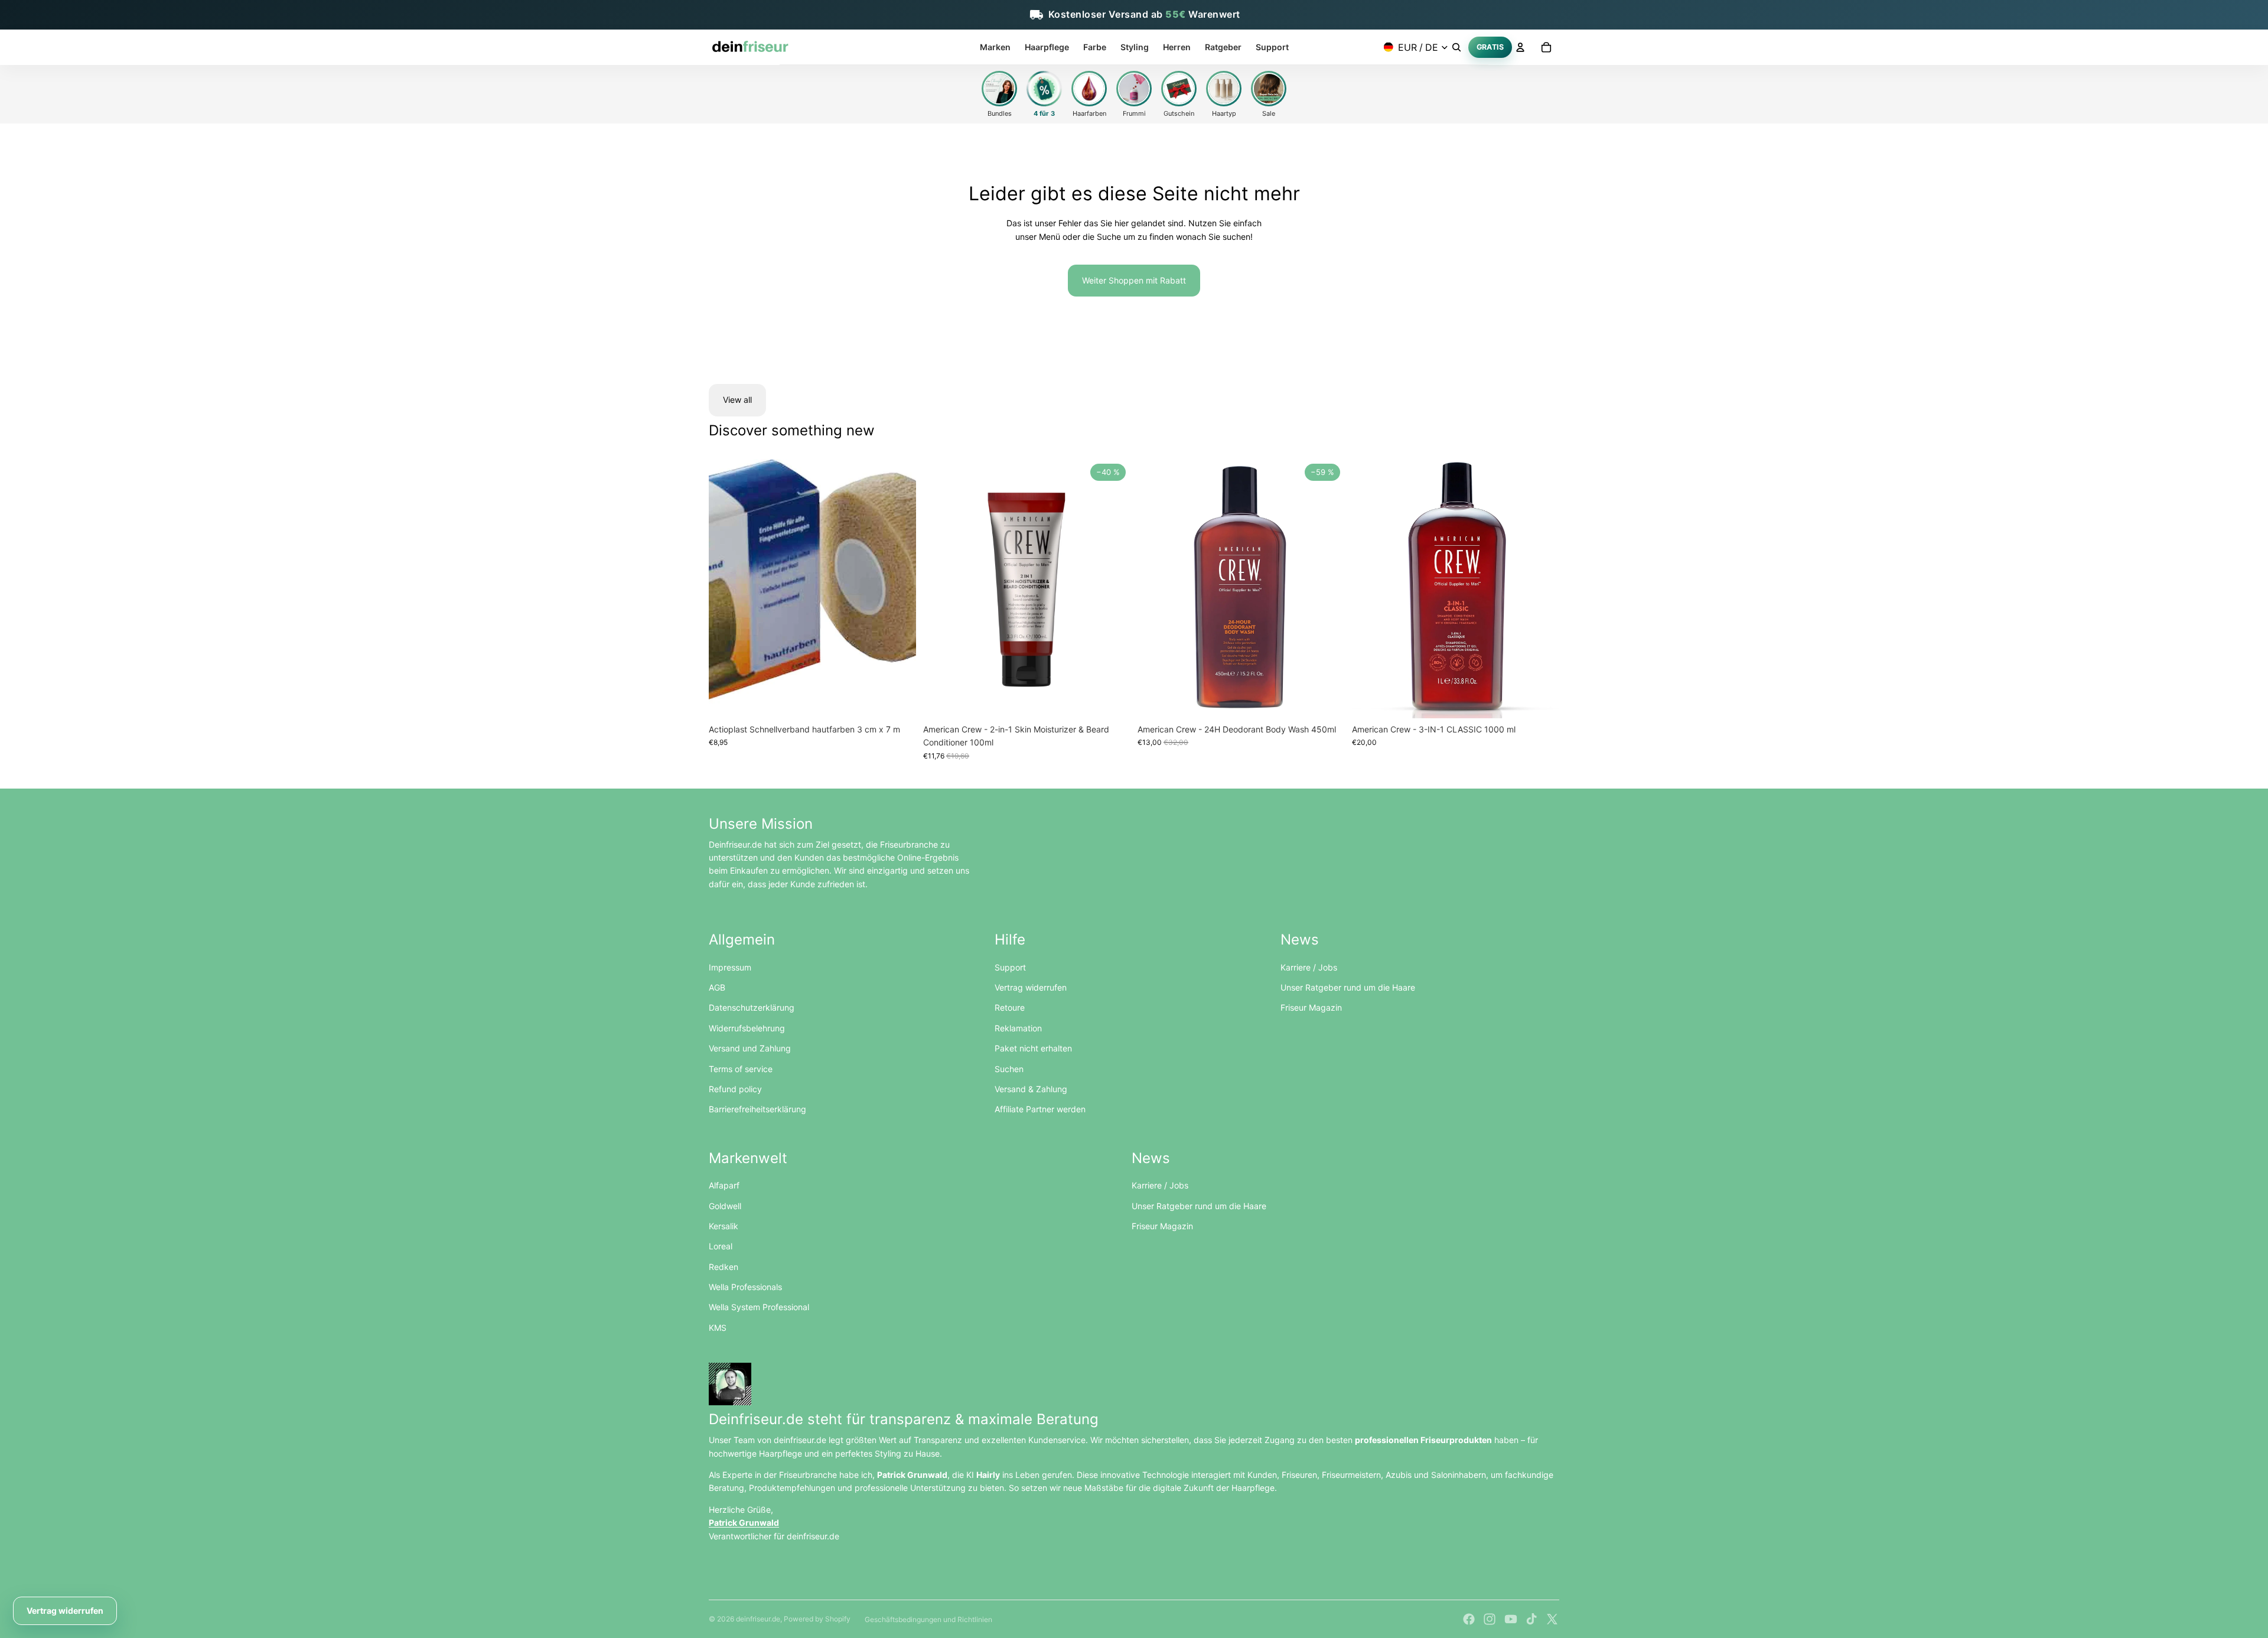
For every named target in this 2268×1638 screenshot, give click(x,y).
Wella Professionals (745, 1287)
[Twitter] (1552, 1619)
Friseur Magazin (1311, 1007)
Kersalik (724, 1226)
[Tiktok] (1531, 1619)
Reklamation (1018, 1028)
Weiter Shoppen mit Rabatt (1134, 280)
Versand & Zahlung (1031, 1089)
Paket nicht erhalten (1033, 1048)
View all (737, 400)
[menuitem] (995, 47)
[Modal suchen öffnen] (1456, 47)
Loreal (721, 1246)
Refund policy (735, 1089)
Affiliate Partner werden (1040, 1109)
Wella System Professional (759, 1307)
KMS (718, 1328)
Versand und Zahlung (750, 1048)
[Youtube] (1511, 1619)
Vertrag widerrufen (1031, 987)
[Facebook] (1469, 1619)
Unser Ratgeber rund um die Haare (1348, 987)
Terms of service (741, 1069)
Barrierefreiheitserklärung (757, 1109)
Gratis (1490, 46)
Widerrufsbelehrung (747, 1028)
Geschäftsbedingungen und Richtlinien (928, 1619)
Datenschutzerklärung (752, 1007)
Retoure (1010, 1007)
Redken (724, 1267)
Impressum (730, 967)
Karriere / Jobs (1309, 967)
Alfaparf (724, 1185)
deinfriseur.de (758, 1619)
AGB (717, 987)
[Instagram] (1490, 1619)
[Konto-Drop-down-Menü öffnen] (1520, 47)
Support (1010, 967)
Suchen (1009, 1069)
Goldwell (725, 1206)
